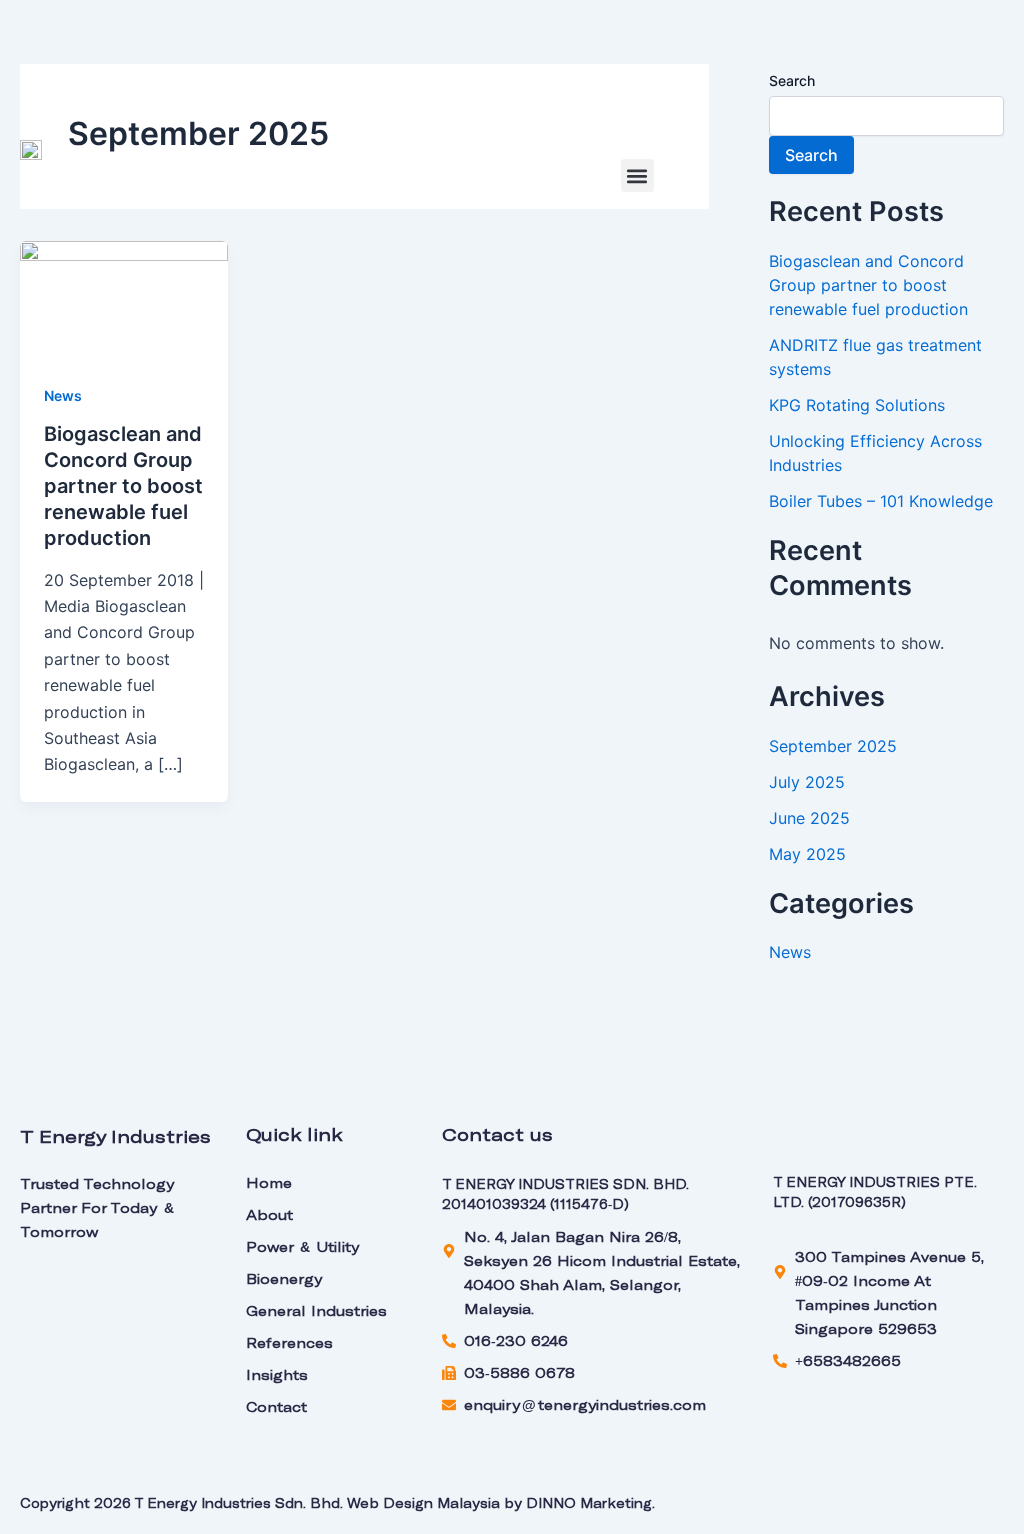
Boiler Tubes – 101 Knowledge (881, 501)
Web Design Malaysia (423, 1503)
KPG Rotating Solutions (857, 405)
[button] (637, 175)
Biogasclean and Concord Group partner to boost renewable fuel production (123, 486)
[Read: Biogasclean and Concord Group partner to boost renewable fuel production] (124, 298)
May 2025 (807, 854)
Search (792, 80)
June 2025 (809, 818)
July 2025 (807, 782)
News (63, 395)
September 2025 (833, 746)
